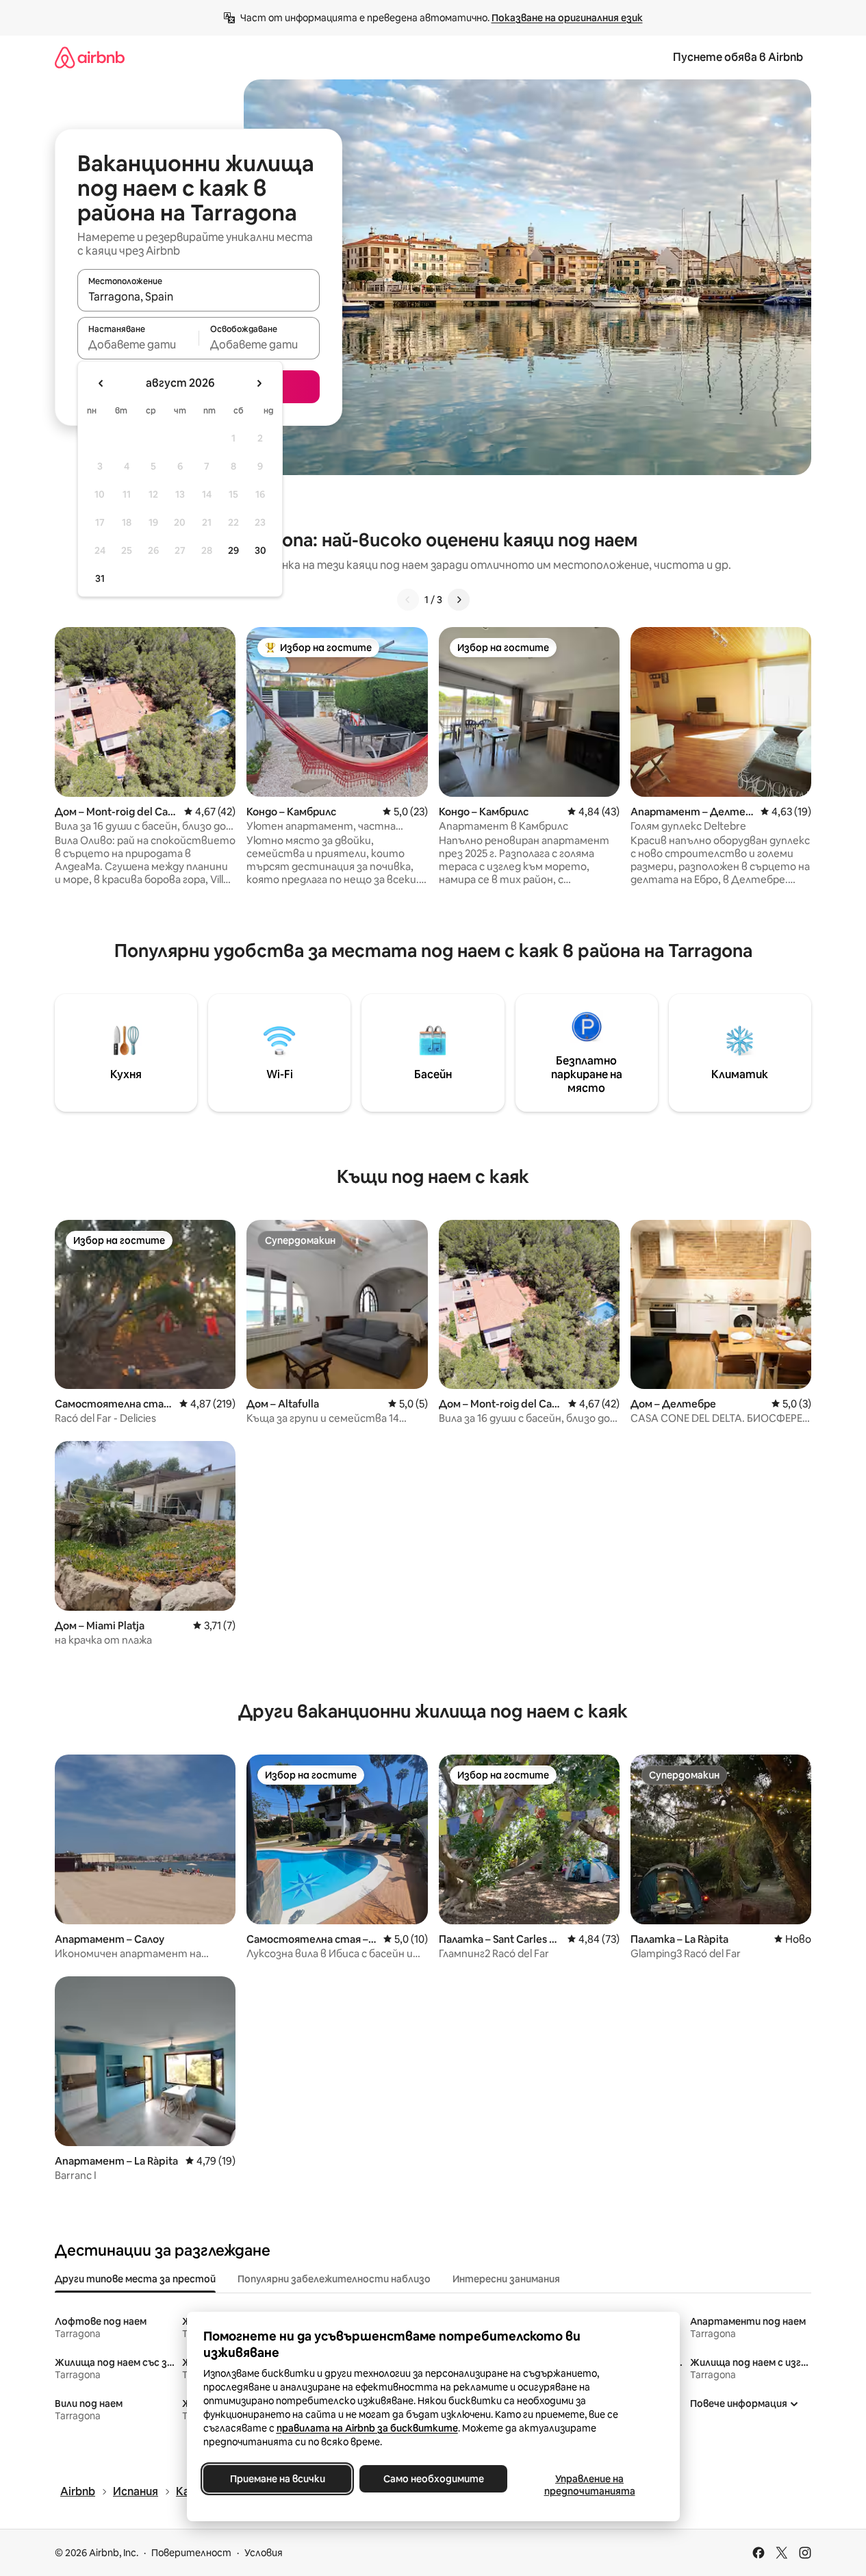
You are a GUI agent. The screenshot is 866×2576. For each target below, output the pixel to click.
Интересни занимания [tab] (506, 2279)
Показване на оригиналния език (567, 18)
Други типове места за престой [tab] (135, 2279)
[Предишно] (408, 600)
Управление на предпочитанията (589, 2485)
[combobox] (199, 296)
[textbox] (138, 344)
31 (100, 578)
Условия (264, 2553)
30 (260, 550)
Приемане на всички (277, 2479)
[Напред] (459, 600)
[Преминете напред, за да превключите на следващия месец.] (259, 383)
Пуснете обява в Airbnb (738, 57)
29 (233, 550)
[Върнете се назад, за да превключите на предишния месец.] (101, 383)
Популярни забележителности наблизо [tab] (334, 2279)
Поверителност (191, 2553)
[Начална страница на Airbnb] (90, 57)
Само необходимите (433, 2479)
